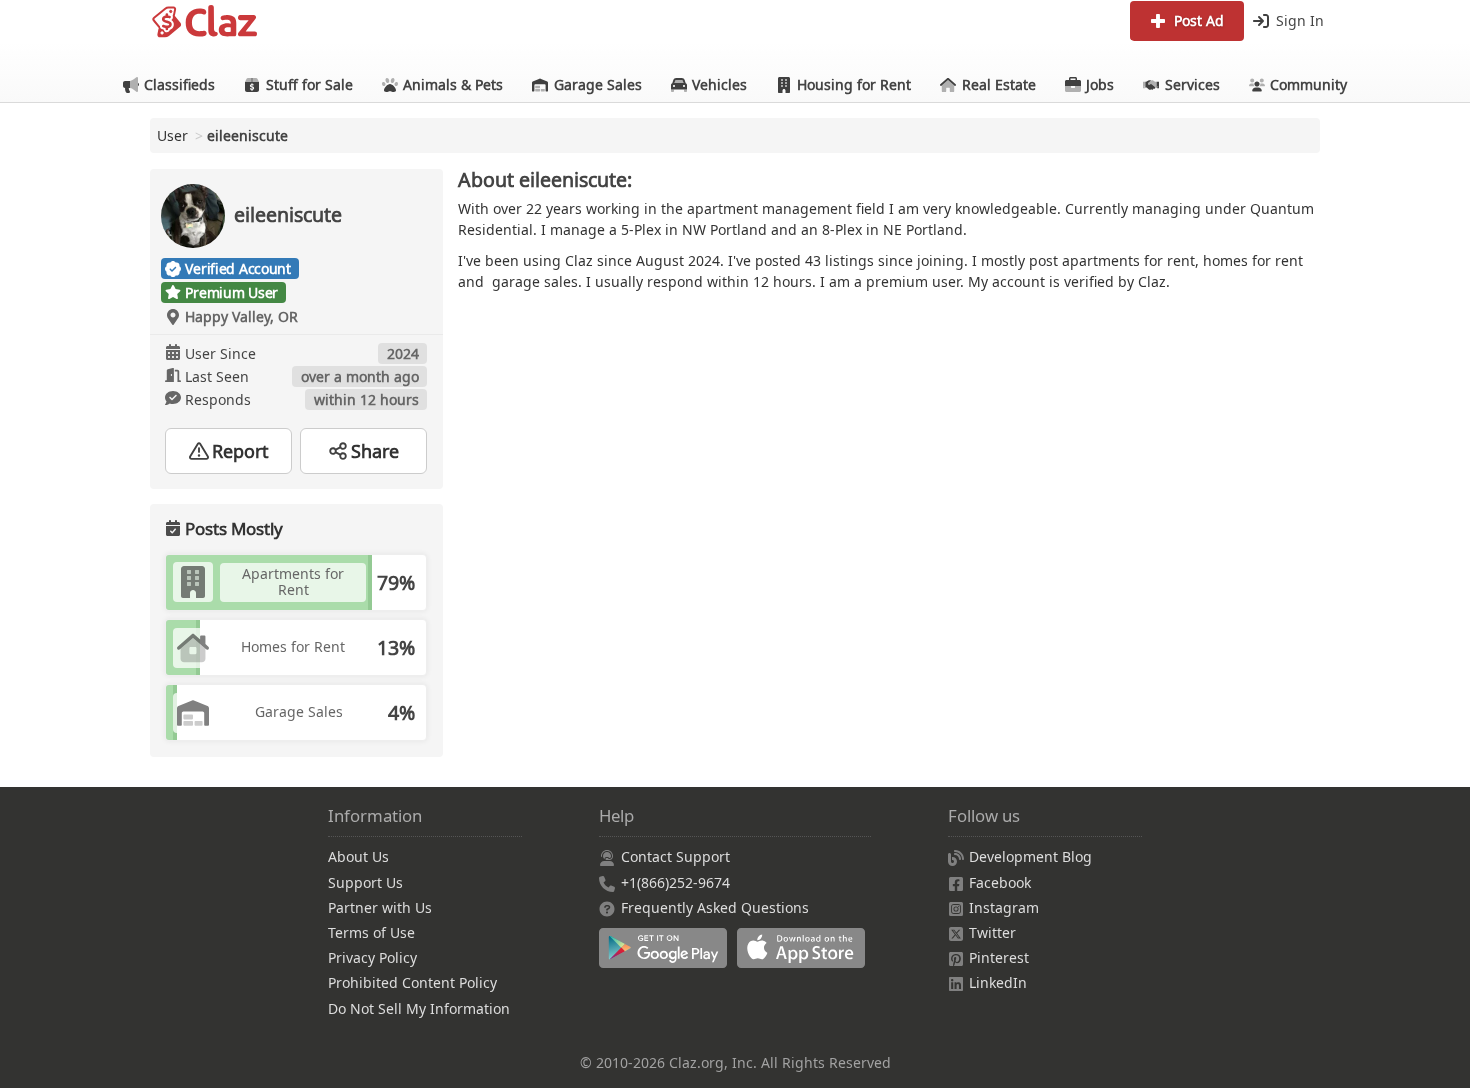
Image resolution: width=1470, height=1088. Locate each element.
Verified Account (238, 268)
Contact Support (675, 856)
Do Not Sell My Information (419, 1008)
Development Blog (1030, 856)
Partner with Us (380, 907)
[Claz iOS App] (804, 958)
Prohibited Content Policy (412, 982)
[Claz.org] (205, 22)
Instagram (1004, 907)
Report (240, 451)
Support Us (365, 882)
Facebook (1000, 882)
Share (375, 451)
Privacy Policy (372, 957)
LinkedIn (998, 982)
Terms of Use (371, 932)
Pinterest (999, 957)
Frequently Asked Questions (715, 907)
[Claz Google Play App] (668, 958)
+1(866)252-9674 (675, 882)
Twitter (992, 932)
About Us (358, 856)
